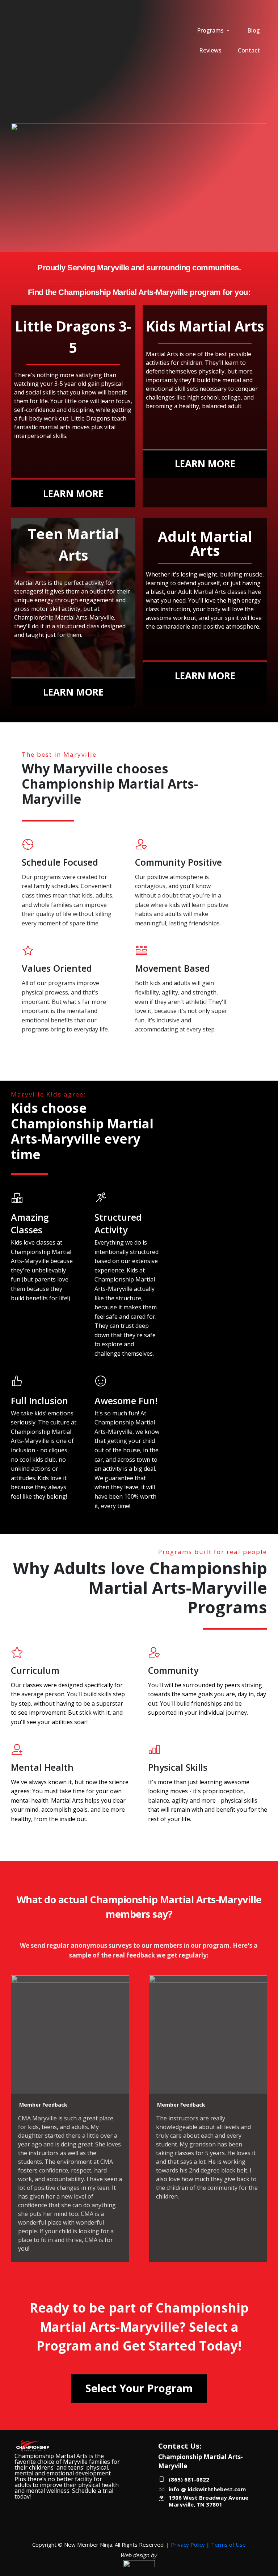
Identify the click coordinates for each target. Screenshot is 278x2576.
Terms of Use (228, 2545)
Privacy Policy (188, 2545)
